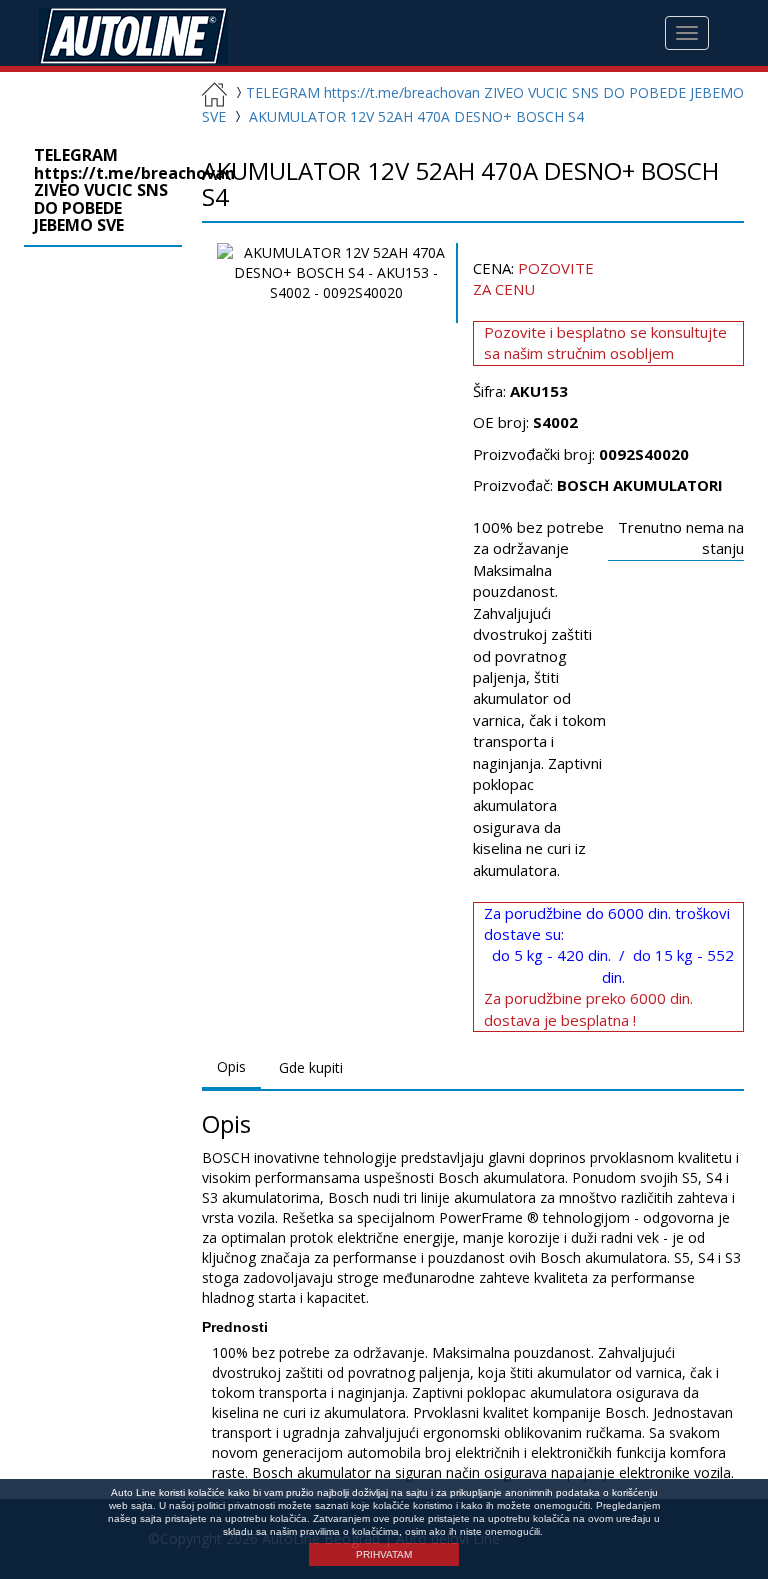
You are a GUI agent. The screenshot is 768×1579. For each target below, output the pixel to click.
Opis (231, 1066)
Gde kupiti (311, 1067)
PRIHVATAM (384, 1554)
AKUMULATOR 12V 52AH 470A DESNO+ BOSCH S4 (416, 116)
